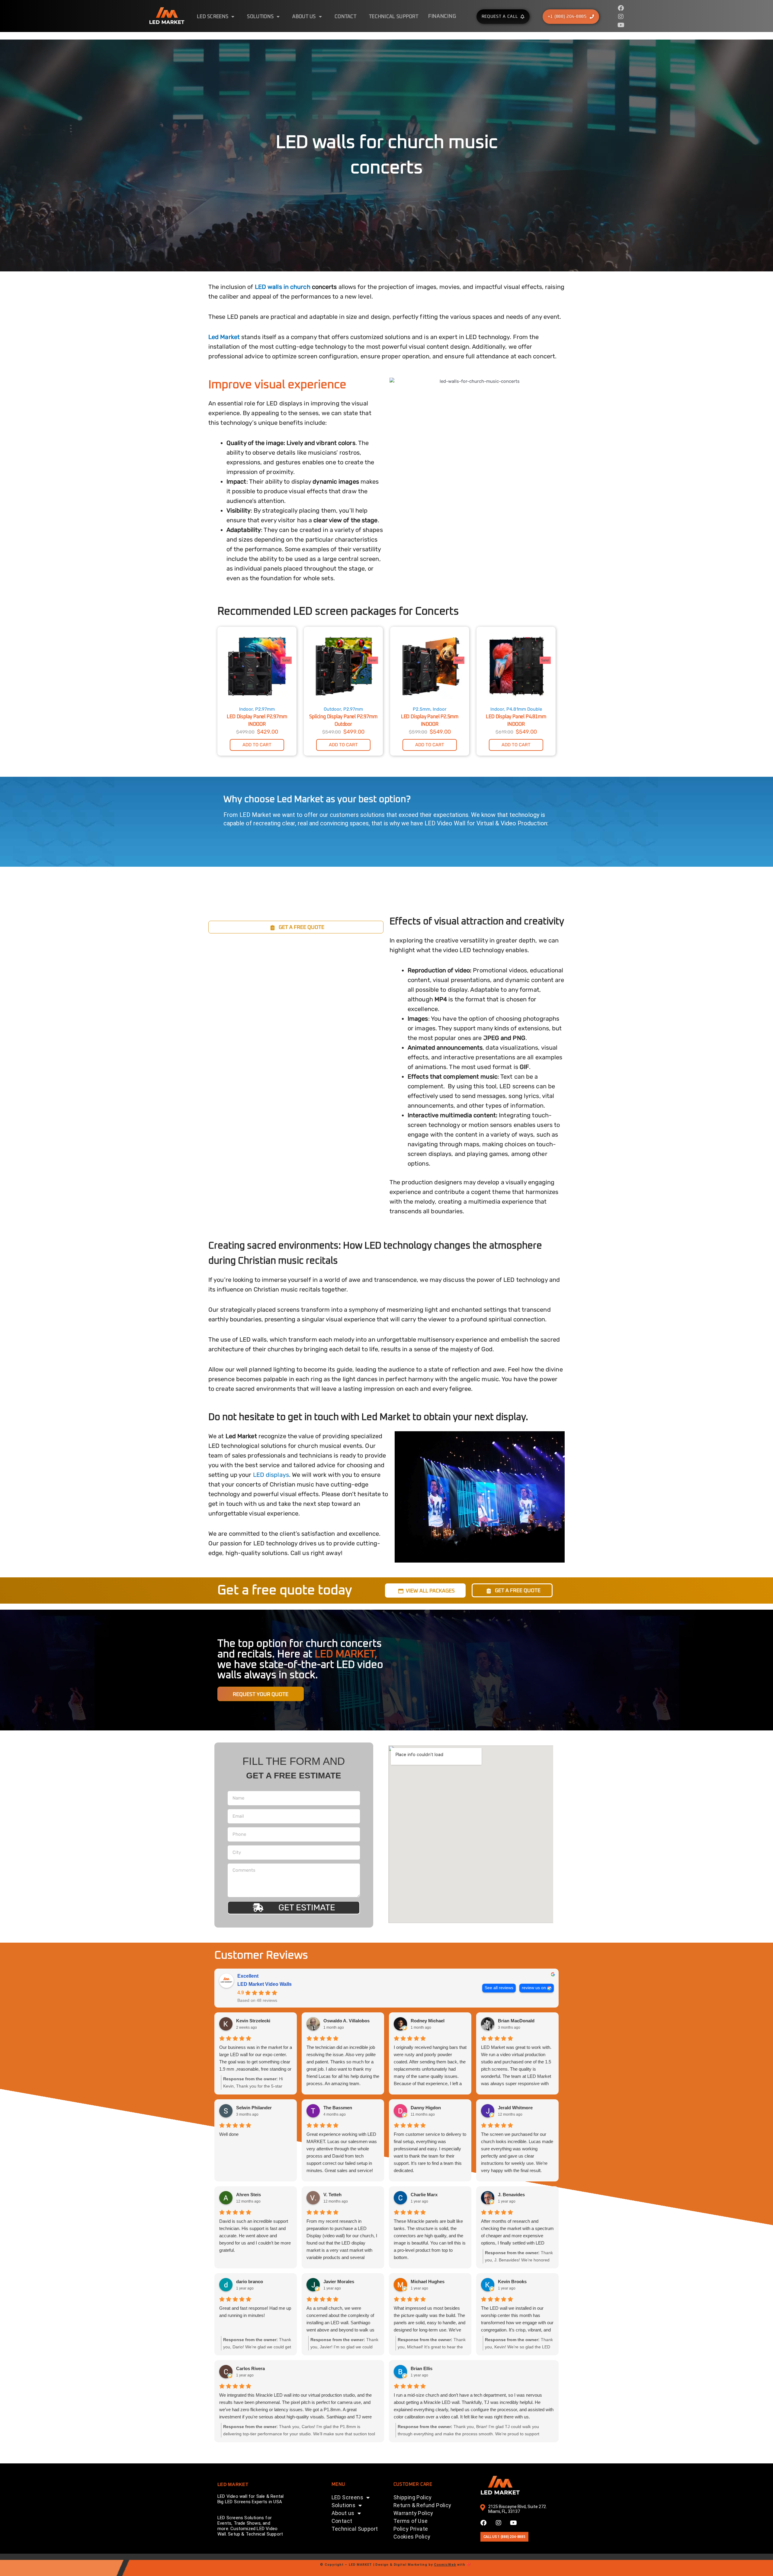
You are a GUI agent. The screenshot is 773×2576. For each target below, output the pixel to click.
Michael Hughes (428, 2282)
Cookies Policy (412, 2537)
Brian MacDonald (516, 2021)
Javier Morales (339, 2282)
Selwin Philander (254, 2108)
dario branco (250, 2282)
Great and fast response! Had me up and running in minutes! (255, 2312)
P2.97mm (265, 709)
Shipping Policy (413, 2497)
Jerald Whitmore (515, 2108)
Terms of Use (411, 2521)
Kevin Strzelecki (253, 2021)
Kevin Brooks (512, 2282)
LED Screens (213, 17)
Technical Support (394, 17)
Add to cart (257, 745)
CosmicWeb (445, 2565)
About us (304, 17)
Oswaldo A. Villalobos (346, 2021)
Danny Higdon (426, 2108)
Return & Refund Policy (422, 2505)
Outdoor (332, 709)
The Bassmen (338, 2108)
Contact (345, 17)
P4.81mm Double (524, 709)
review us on (534, 1988)
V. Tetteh (332, 2195)
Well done (229, 2134)
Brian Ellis (422, 2368)
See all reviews (499, 1988)
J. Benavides (511, 2195)
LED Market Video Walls (265, 1984)
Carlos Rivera (250, 2368)
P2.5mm (422, 709)
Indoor (246, 709)
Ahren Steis (249, 2195)
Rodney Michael (428, 2021)
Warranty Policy (413, 2513)
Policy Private (411, 2529)
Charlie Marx (424, 2195)
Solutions (260, 17)
